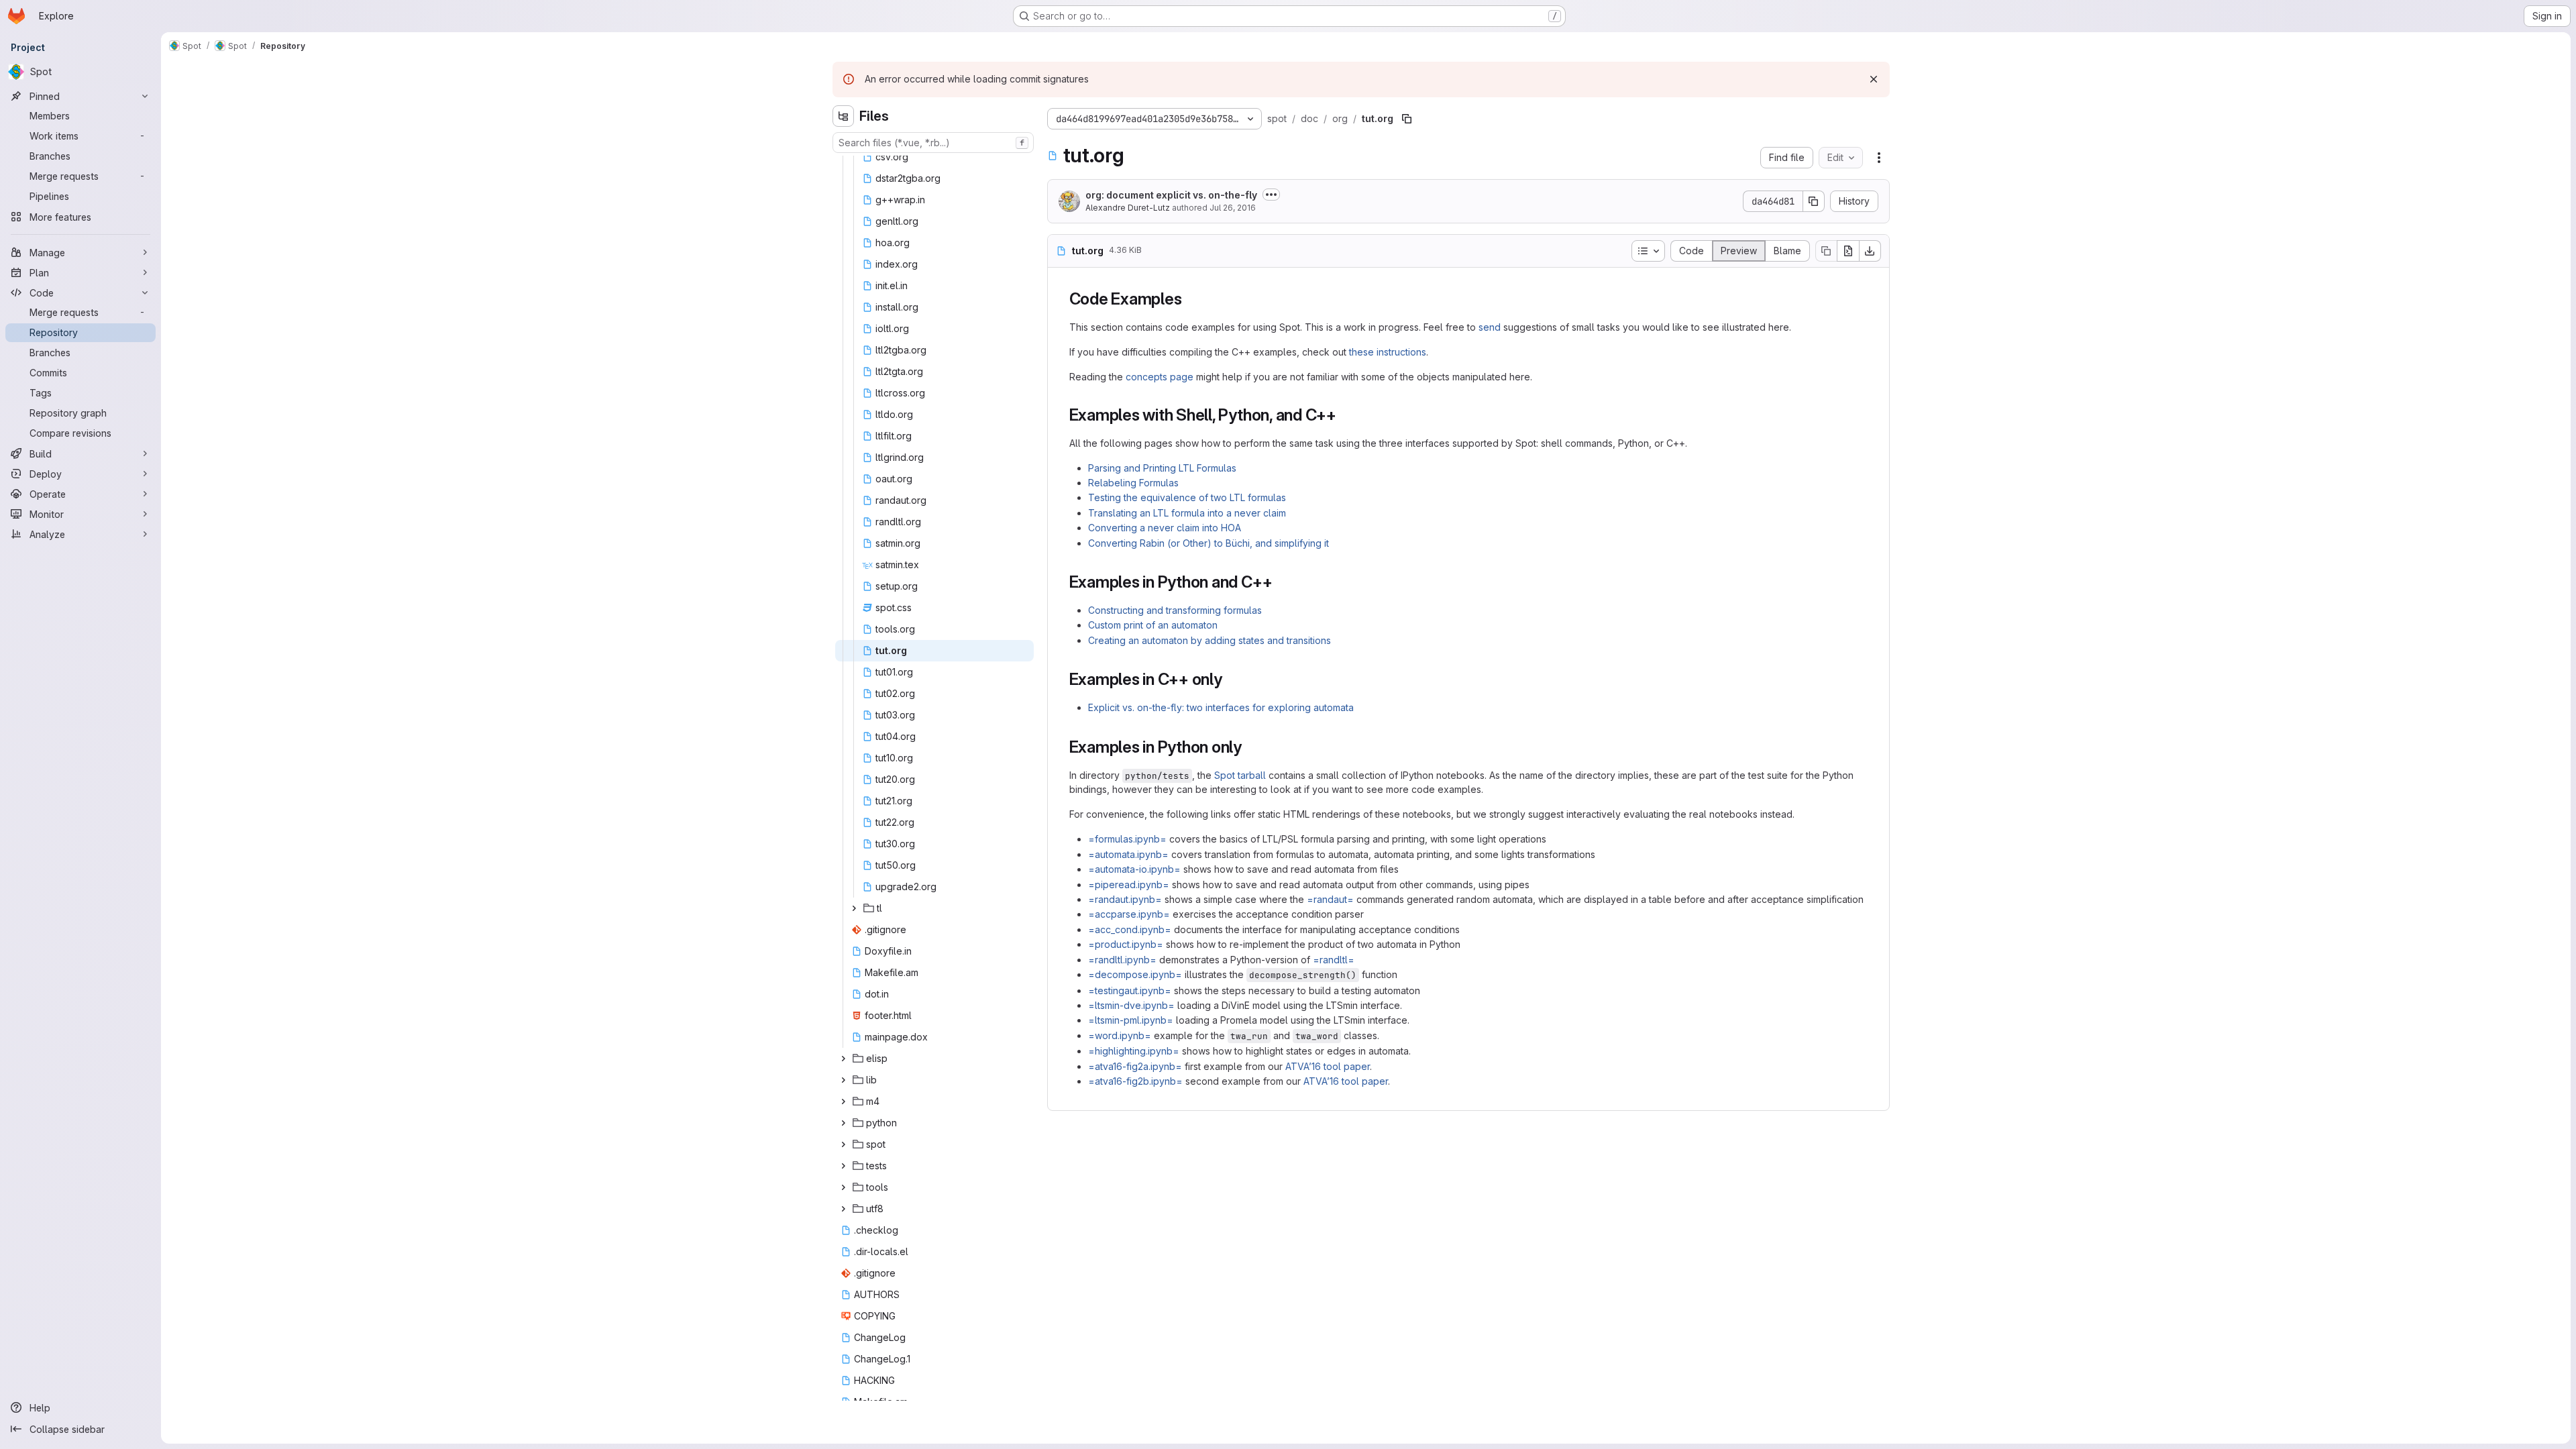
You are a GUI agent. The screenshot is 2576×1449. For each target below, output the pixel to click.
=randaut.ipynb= (1125, 899)
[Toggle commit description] (1271, 195)
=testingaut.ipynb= (1130, 990)
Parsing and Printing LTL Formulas (1162, 468)
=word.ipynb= (1120, 1035)
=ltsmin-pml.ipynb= (1131, 1020)
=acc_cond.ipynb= (1130, 929)
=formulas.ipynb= (1127, 839)
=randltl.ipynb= (1122, 960)
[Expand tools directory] (843, 1187)
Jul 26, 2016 (1233, 208)
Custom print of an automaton (1153, 625)
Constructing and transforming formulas (1175, 610)
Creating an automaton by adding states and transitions (1210, 640)
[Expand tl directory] (854, 908)
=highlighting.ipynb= (1134, 1051)
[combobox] (933, 143)
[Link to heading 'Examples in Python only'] (1250, 747)
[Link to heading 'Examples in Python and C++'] (1281, 582)
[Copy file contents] (1826, 251)
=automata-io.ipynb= (1134, 869)
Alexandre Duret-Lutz (1128, 208)
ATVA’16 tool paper (1328, 1066)
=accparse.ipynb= (1129, 914)
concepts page (1160, 377)
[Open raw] (1848, 251)
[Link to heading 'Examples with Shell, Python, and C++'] (1345, 415)
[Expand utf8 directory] (843, 1209)
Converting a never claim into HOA (1165, 528)
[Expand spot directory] (843, 1144)
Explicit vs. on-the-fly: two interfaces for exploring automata (1221, 707)
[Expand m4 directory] (843, 1102)
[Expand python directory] (843, 1123)
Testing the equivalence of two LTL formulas (1187, 497)
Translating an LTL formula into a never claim (1187, 513)
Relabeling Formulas (1133, 483)
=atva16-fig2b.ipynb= (1135, 1081)
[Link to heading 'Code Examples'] (1190, 299)
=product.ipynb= (1126, 944)
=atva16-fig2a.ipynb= (1135, 1066)
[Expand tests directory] (843, 1166)
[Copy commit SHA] (1814, 201)
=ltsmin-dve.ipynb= (1131, 1005)
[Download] (1870, 251)
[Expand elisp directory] (843, 1059)
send (1490, 327)
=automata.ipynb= (1128, 854)
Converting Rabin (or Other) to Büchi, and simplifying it (1209, 543)
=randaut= (1330, 899)
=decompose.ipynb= (1135, 974)
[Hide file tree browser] (843, 116)
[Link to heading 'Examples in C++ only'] (1231, 679)
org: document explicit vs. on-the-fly (1171, 195)
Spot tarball (1240, 775)
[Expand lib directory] (843, 1080)
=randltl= (1334, 960)
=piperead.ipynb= (1129, 884)
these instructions (1388, 352)
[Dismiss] (1874, 79)
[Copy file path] (1407, 119)
